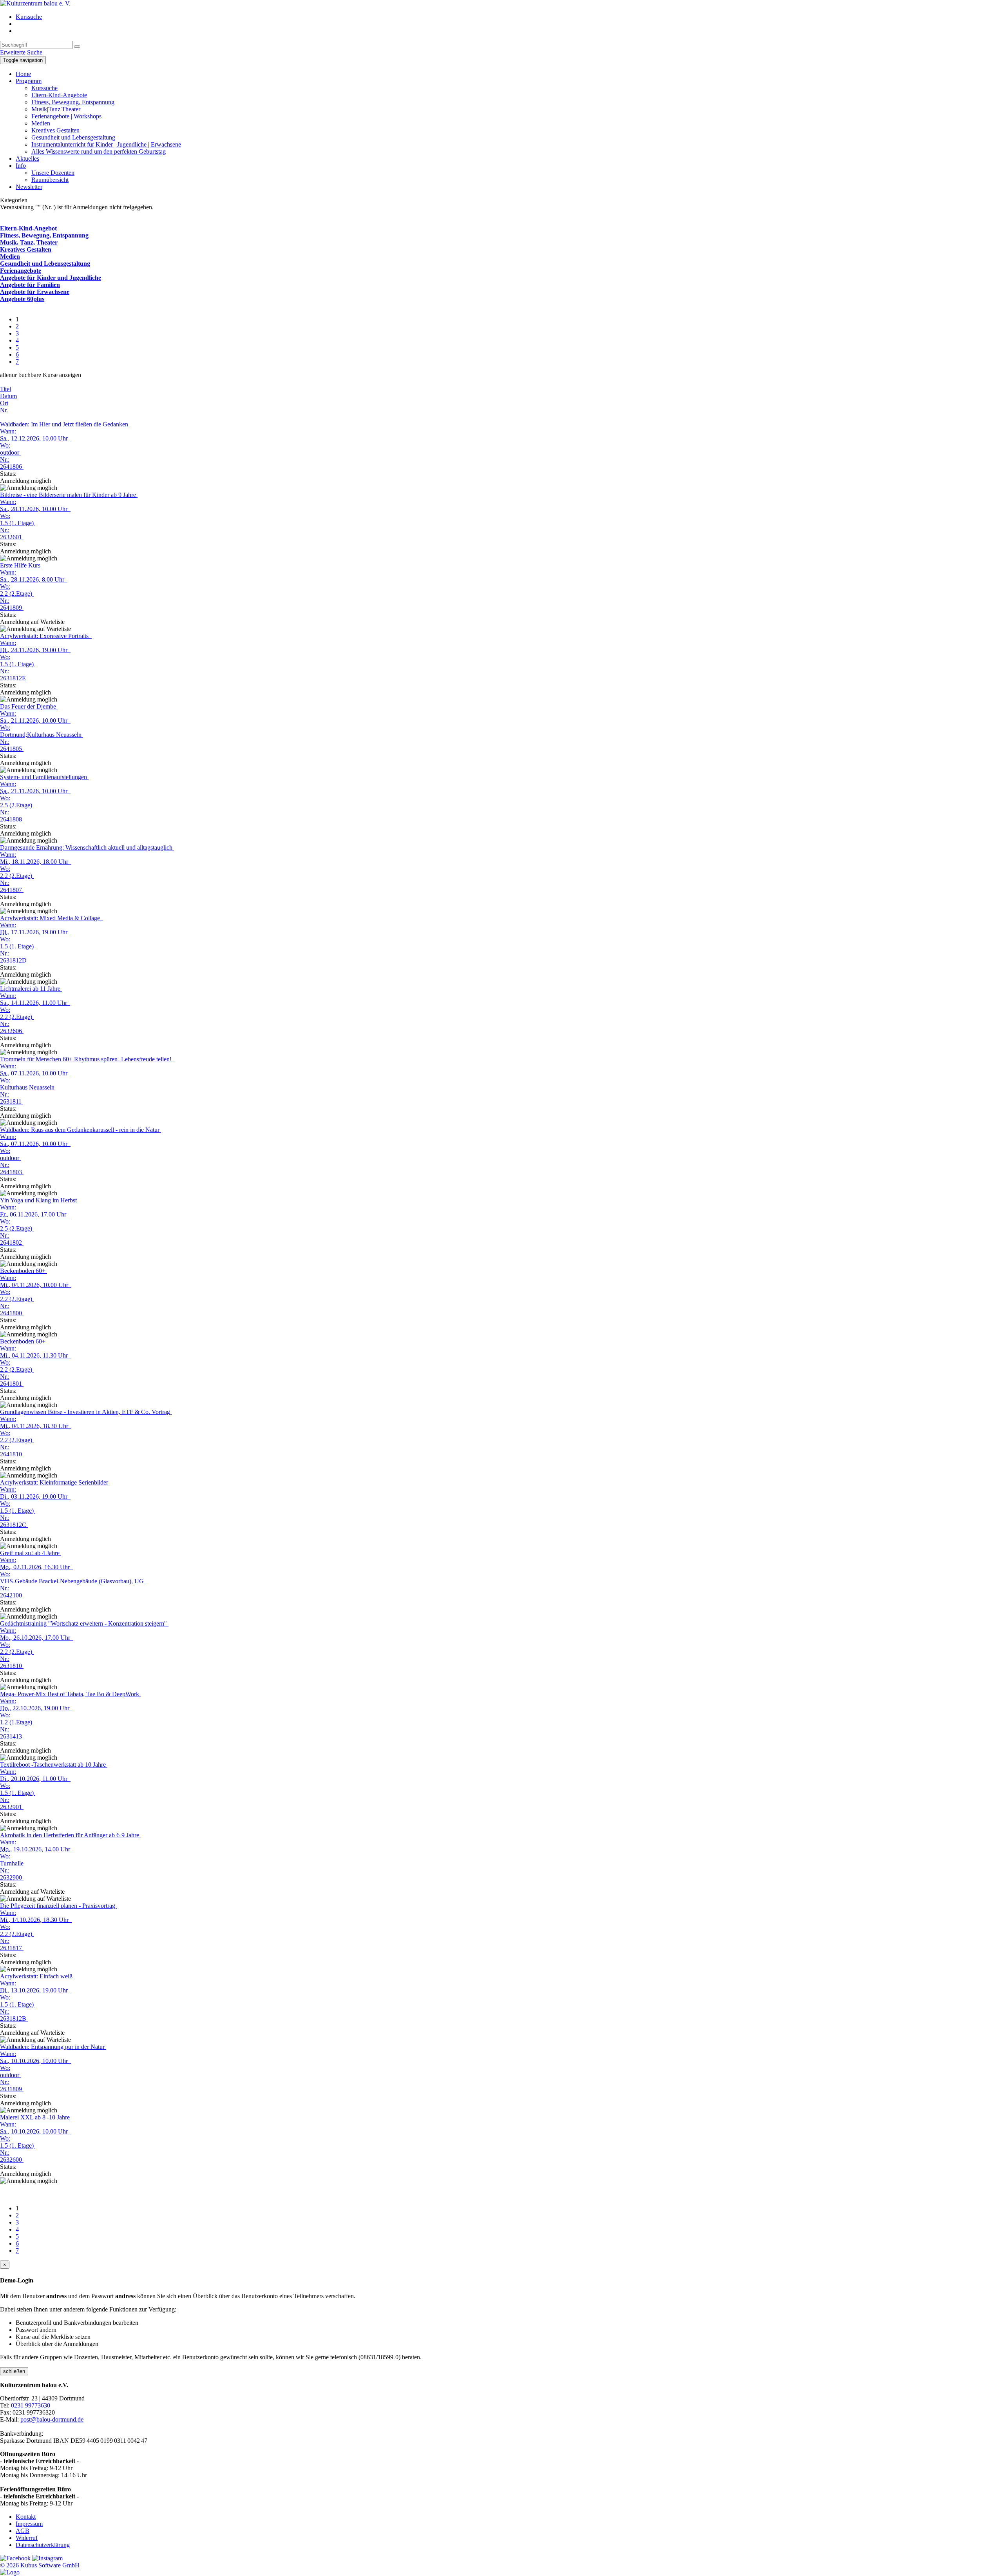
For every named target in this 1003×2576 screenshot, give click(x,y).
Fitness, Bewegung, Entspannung (73, 102)
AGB (23, 2531)
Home (23, 74)
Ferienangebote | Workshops (66, 116)
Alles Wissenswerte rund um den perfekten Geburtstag (99, 151)
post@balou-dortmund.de (52, 2419)
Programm (29, 81)
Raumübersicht (50, 180)
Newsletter (29, 187)
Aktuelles (27, 159)
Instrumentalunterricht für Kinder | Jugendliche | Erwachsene (106, 144)
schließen (14, 2371)
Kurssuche (29, 17)
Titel (5, 389)
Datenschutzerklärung (43, 2545)
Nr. (4, 410)
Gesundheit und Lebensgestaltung (73, 137)
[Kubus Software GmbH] (10, 2572)
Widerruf (27, 2538)
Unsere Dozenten (53, 173)
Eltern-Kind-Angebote (59, 95)
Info (21, 166)
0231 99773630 (31, 2405)
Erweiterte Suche (21, 52)
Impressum (29, 2524)
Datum (8, 396)
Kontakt (26, 2517)
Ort (4, 403)
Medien (41, 123)
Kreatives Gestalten (55, 130)
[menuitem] (509, 17)
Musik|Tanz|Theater (56, 109)
